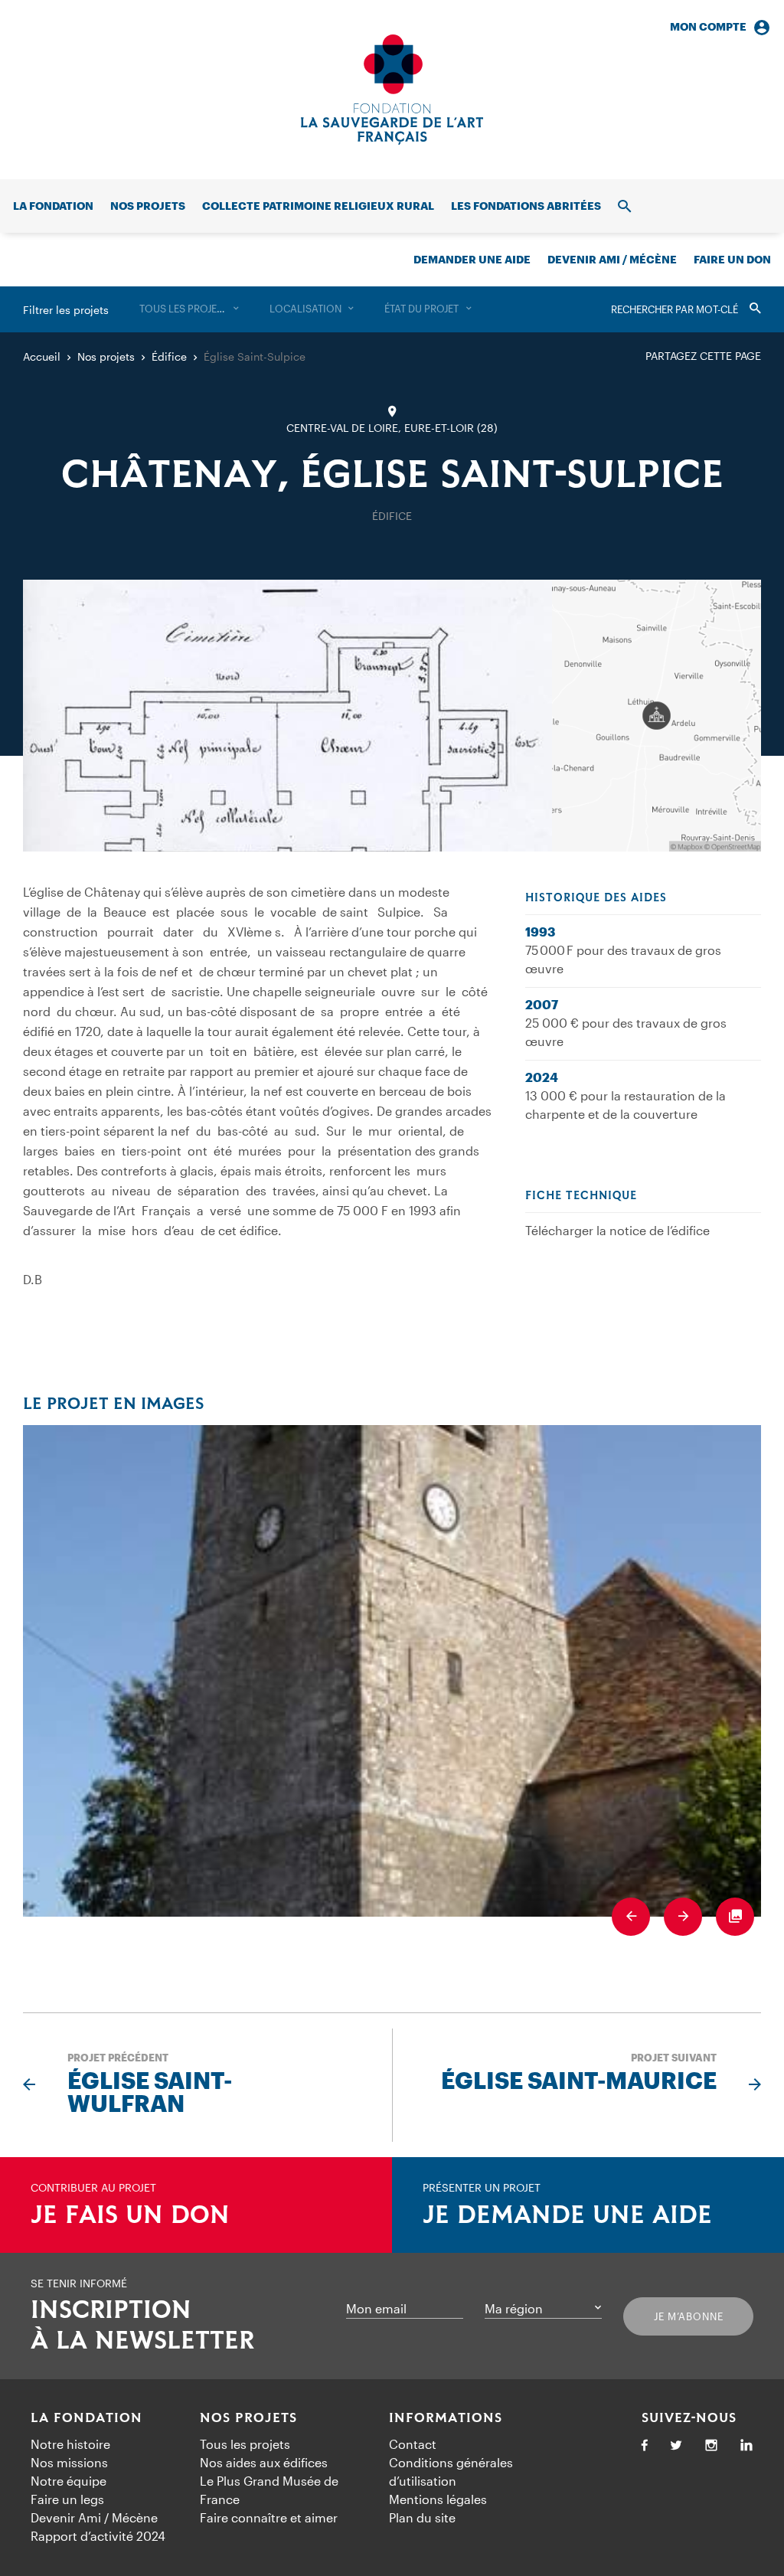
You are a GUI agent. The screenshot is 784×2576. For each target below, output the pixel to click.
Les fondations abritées (526, 206)
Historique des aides (596, 898)
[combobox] (189, 309)
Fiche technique (581, 1196)
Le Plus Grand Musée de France (269, 2490)
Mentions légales (438, 2499)
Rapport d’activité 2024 (98, 2536)
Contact (413, 2444)
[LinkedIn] (746, 2446)
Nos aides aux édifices (264, 2462)
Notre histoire (70, 2444)
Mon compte (708, 26)
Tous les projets (245, 2444)
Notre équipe (69, 2481)
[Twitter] (676, 2446)
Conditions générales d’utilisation (451, 2471)
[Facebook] (645, 2446)
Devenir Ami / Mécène (612, 259)
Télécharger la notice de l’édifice (617, 1230)
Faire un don (732, 259)
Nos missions (69, 2462)
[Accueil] (392, 90)
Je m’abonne (689, 2316)
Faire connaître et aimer (269, 2517)
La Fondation (87, 2418)
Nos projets (148, 206)
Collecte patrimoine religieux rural (318, 206)
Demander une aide (472, 259)
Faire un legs (67, 2499)
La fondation (53, 206)
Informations (446, 2418)
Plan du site (422, 2517)
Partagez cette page (703, 356)
